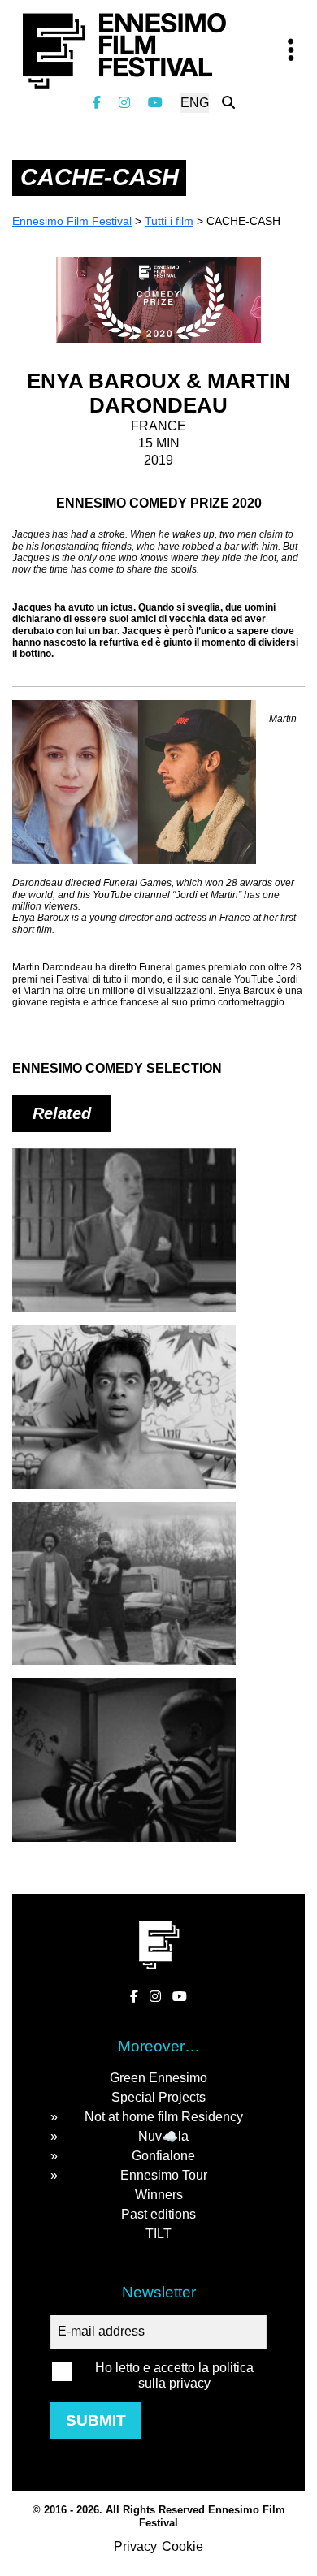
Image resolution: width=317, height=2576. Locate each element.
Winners (159, 2195)
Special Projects (158, 2097)
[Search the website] (228, 103)
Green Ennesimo (158, 2078)
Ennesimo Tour (164, 2175)
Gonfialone (163, 2156)
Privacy (135, 2546)
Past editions (158, 2214)
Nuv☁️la (163, 2136)
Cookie (182, 2546)
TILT (158, 2234)
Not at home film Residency (164, 2117)
